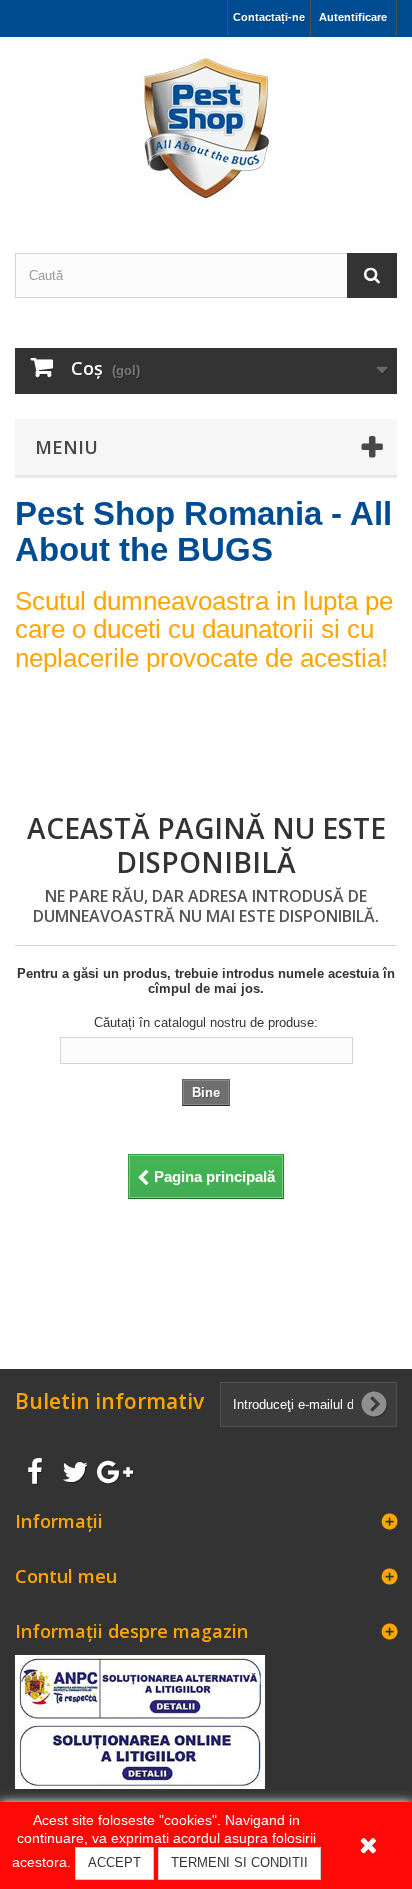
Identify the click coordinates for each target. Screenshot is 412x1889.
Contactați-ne (269, 17)
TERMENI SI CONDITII (239, 1862)
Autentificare (353, 17)
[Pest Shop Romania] (206, 127)
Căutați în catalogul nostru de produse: (206, 1022)
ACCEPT (114, 1862)
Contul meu (66, 1576)
